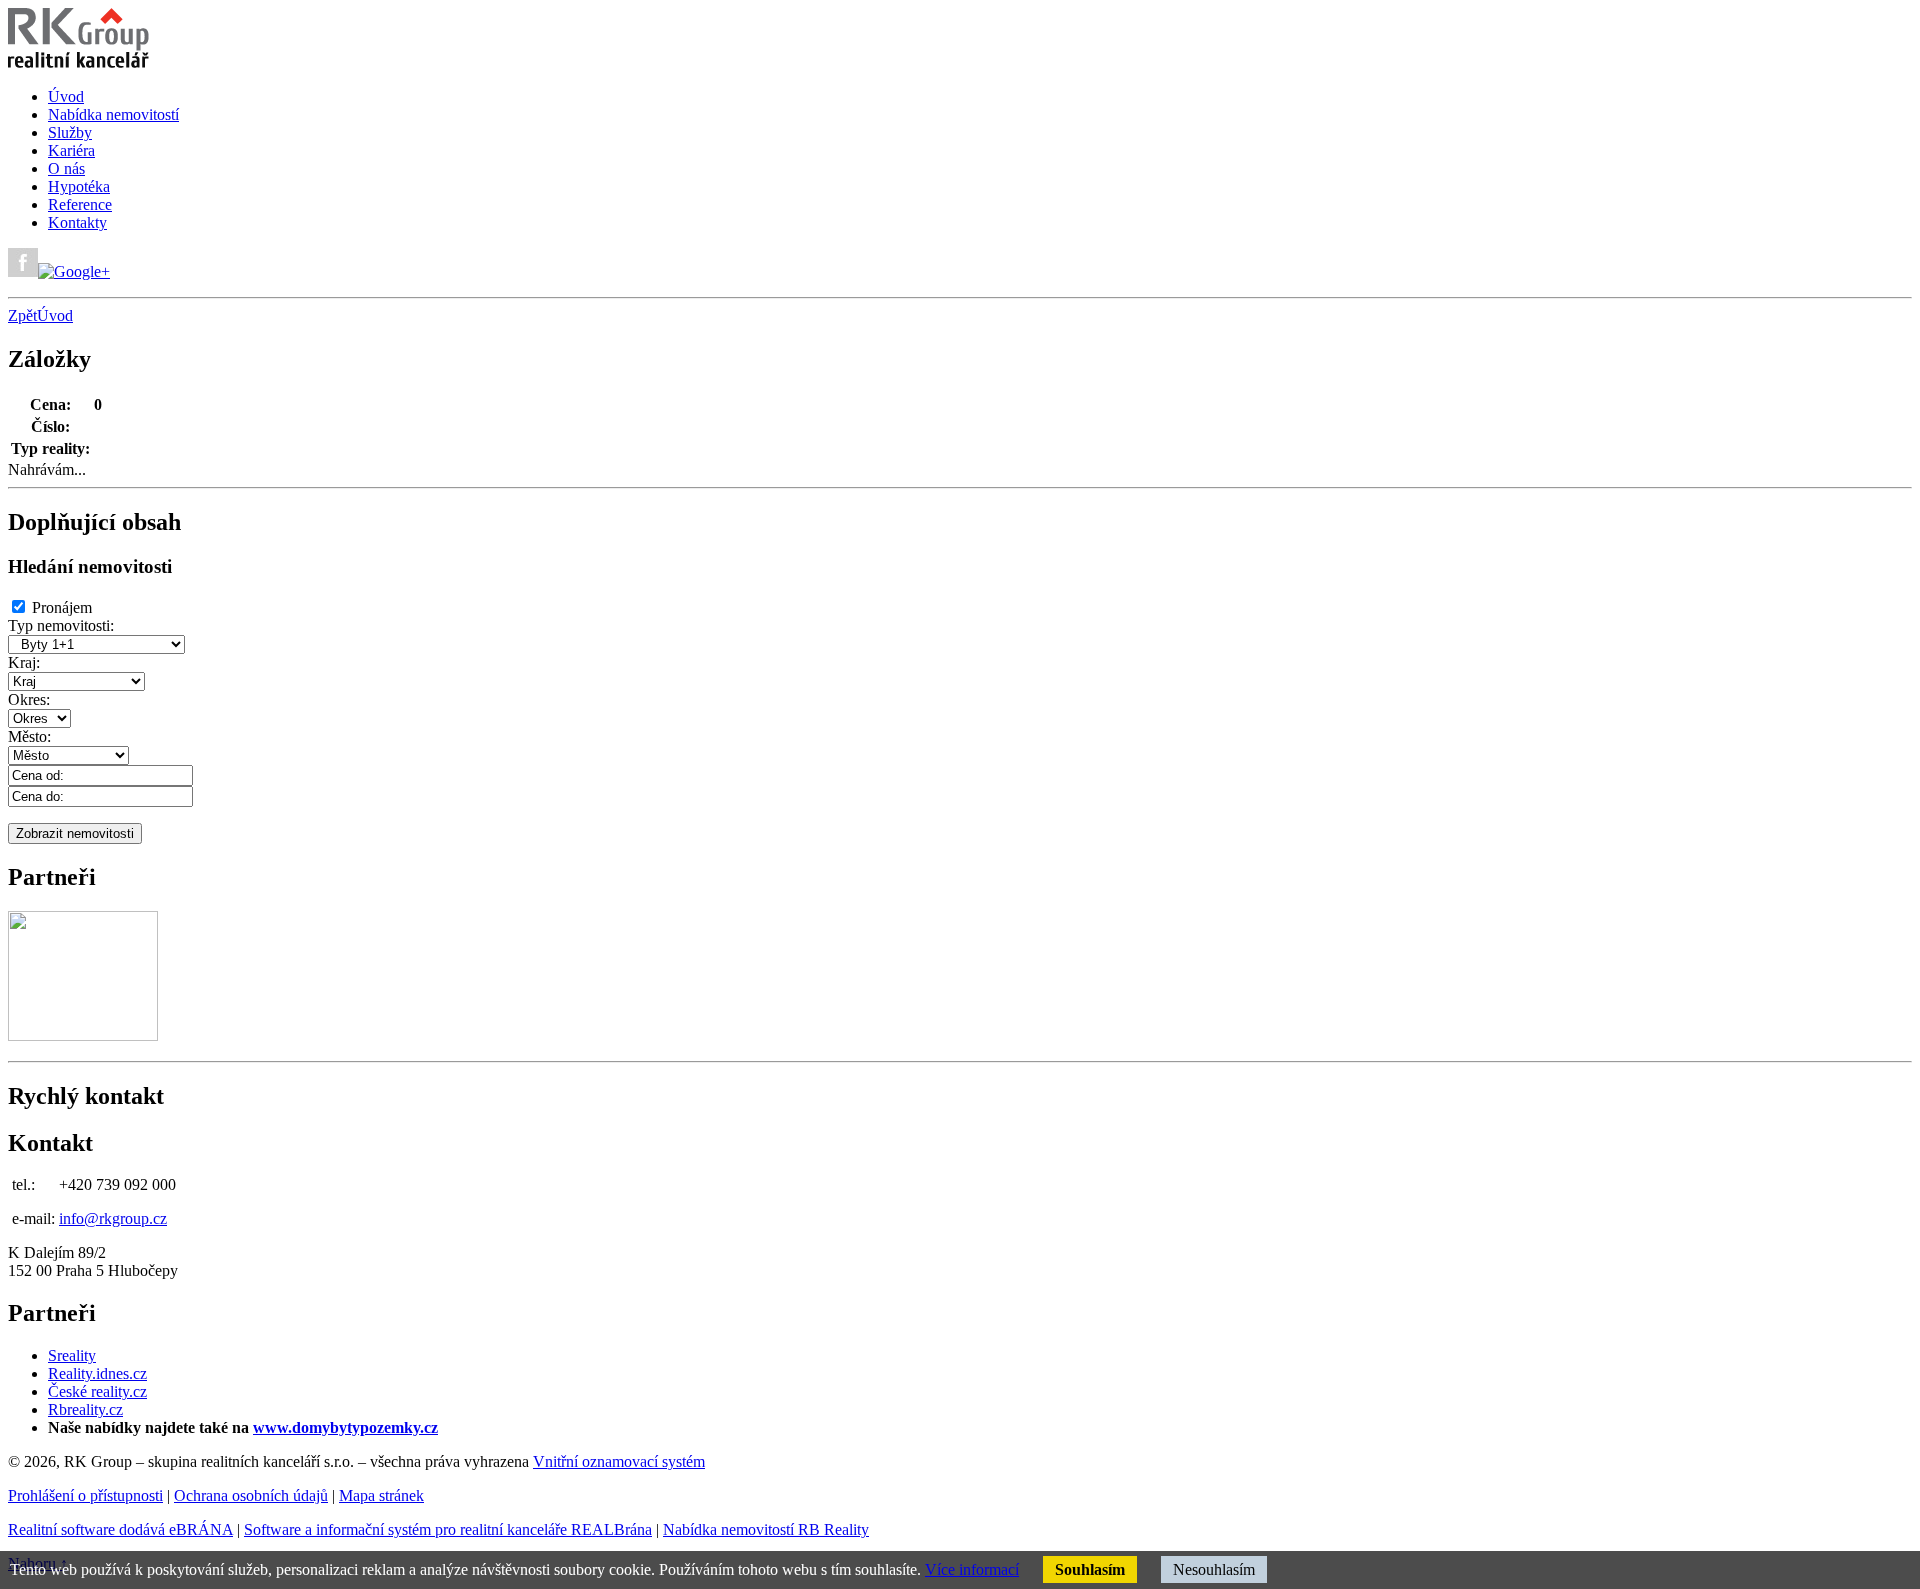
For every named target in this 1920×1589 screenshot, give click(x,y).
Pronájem (62, 607)
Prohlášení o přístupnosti (85, 1495)
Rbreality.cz (85, 1409)
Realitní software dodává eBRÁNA (120, 1529)
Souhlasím (1090, 1569)
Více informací (972, 1569)
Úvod (55, 315)
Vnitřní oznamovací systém (619, 1461)
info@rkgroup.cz (113, 1218)
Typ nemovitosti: (61, 625)
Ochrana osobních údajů (251, 1495)
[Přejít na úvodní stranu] (78, 62)
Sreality (72, 1355)
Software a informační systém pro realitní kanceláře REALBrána (448, 1529)
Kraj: (24, 662)
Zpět (22, 315)
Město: (29, 736)
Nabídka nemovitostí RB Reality (766, 1529)
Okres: (29, 699)
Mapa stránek (381, 1495)
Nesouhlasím (1214, 1569)
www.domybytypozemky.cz (345, 1427)
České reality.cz (97, 1391)
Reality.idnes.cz (97, 1373)
